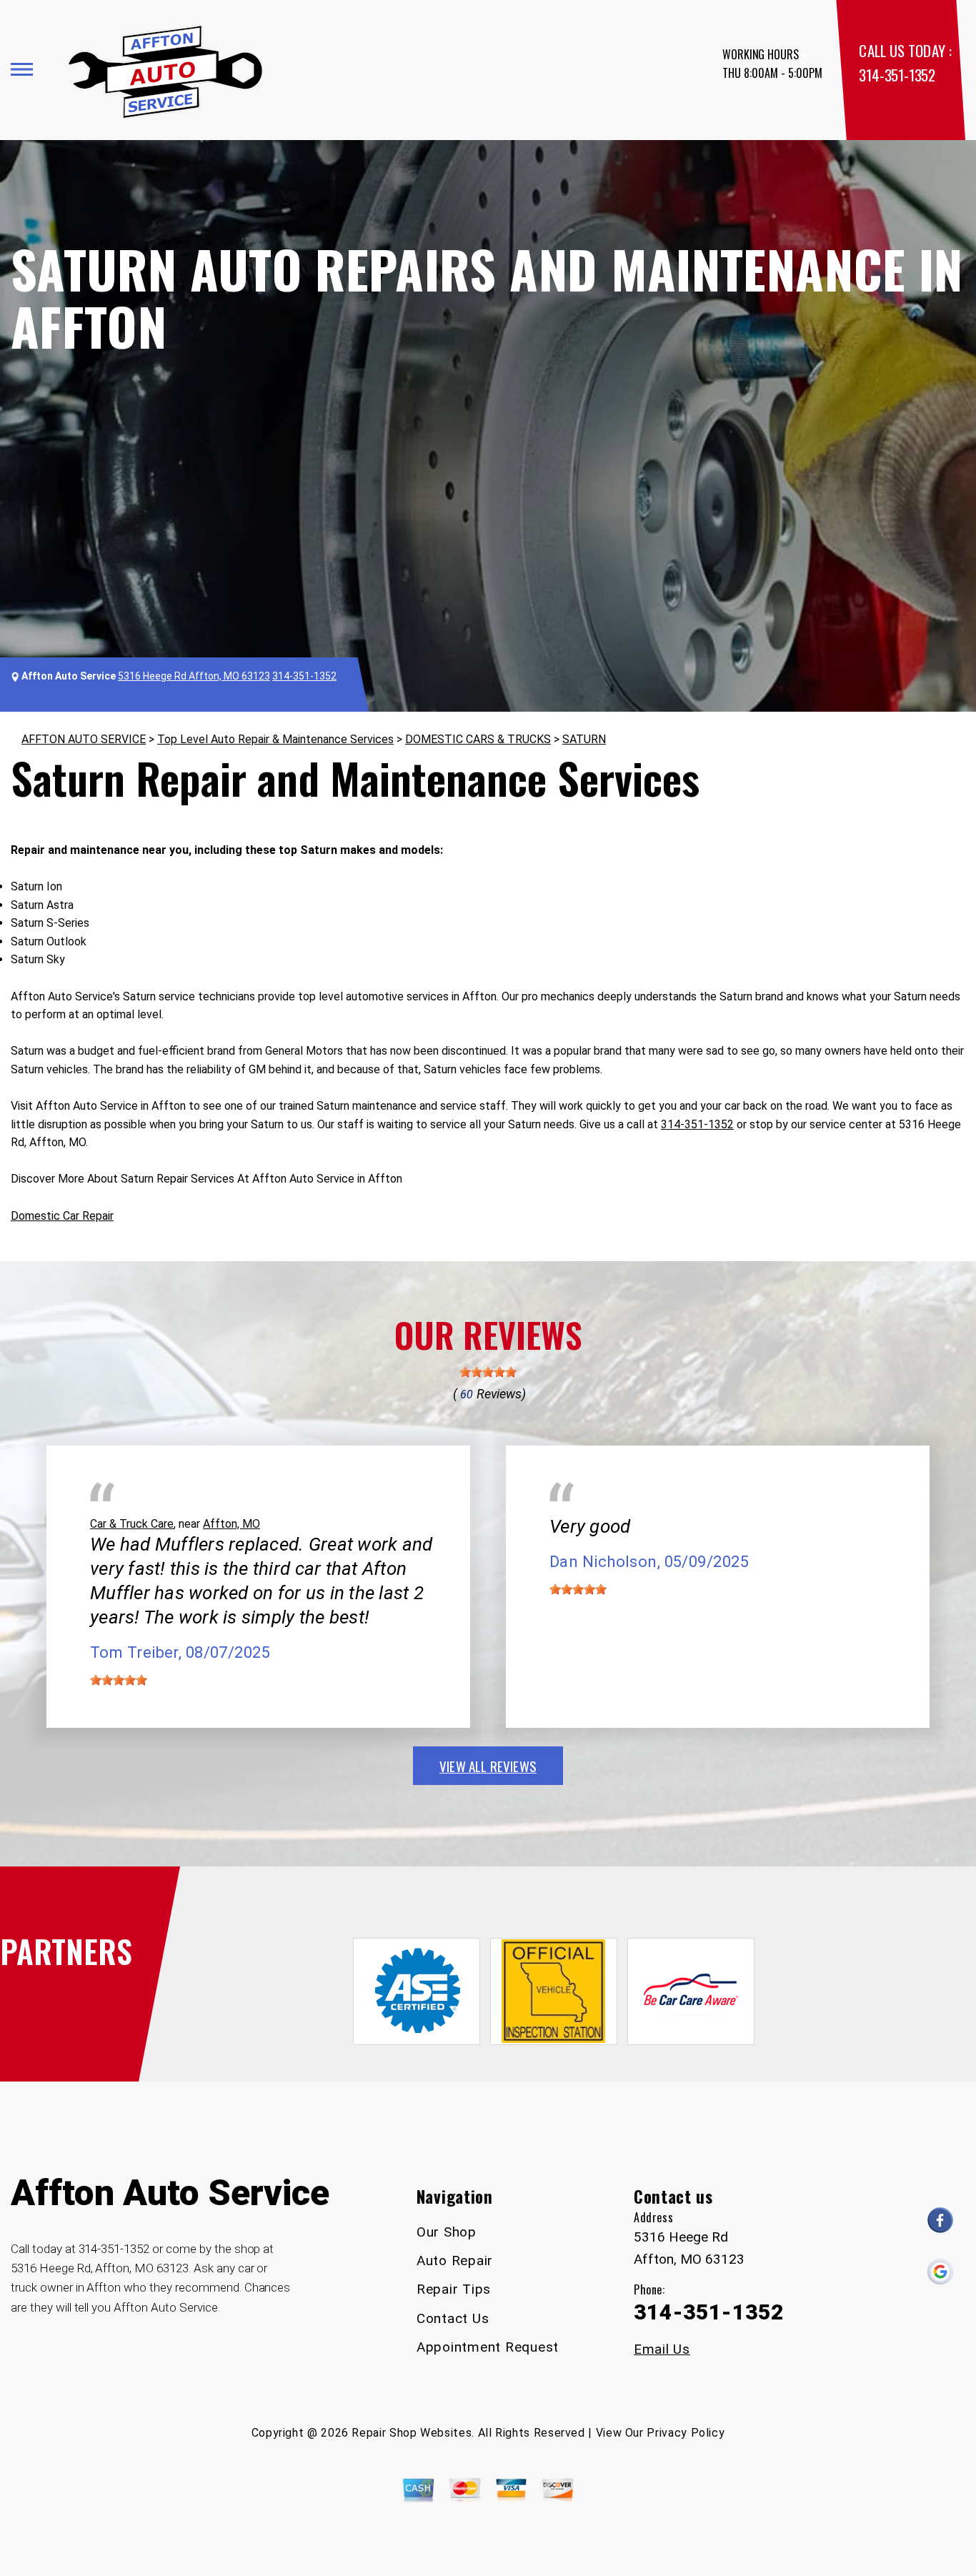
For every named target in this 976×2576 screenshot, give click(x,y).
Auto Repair (455, 2261)
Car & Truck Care (132, 1524)
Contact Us (453, 2318)
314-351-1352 (897, 75)
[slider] (488, 1372)
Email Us (662, 2349)
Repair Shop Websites (412, 2433)
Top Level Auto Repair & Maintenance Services (275, 739)
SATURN (584, 739)
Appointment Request (488, 2347)
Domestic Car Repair (62, 1216)
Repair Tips (454, 2289)
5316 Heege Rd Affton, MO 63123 (194, 676)
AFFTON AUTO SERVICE (84, 739)
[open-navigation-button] (22, 69)
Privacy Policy (686, 2433)
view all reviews (488, 1766)
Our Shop (447, 2232)
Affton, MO (231, 1524)
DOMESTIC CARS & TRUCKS (478, 739)
